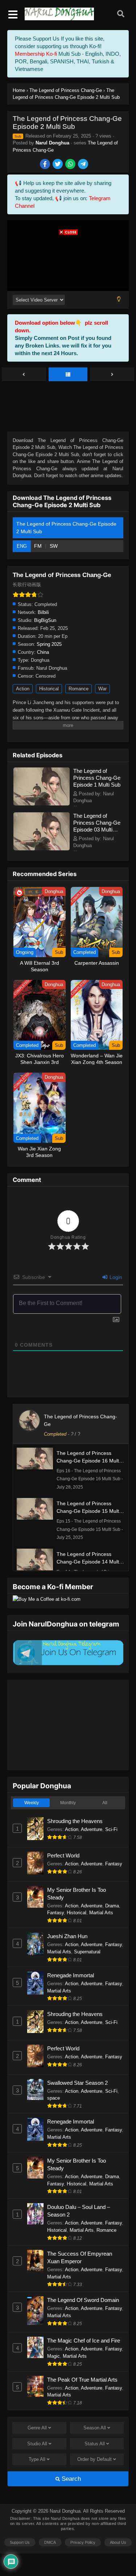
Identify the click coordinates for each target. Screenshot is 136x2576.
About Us (118, 2542)
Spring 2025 (49, 644)
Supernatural (87, 1952)
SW (54, 546)
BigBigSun (45, 620)
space (53, 2098)
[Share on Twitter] (58, 165)
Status (95, 2444)
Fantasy (114, 1864)
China (43, 652)
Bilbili (43, 612)
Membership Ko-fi (36, 54)
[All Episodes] (68, 375)
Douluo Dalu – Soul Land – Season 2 (79, 2211)
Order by (94, 2459)
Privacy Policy (83, 2542)
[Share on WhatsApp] (71, 165)
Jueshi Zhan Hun (67, 1936)
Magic (53, 2356)
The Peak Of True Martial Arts (82, 2380)
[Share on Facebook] (46, 165)
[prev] (24, 375)
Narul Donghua (52, 143)
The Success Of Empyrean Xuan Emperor (80, 2257)
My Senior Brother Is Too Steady (77, 1894)
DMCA (50, 2542)
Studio (37, 2444)
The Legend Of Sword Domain (83, 2300)
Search (70, 2479)
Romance (79, 689)
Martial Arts (101, 1913)
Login (115, 1277)
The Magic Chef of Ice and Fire (84, 2341)
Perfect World (63, 1855)
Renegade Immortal (71, 1975)
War (102, 689)
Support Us (20, 2542)
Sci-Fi (111, 1829)
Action (23, 689)
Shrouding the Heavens (75, 1821)
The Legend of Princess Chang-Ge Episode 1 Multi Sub (97, 778)
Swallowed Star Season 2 (77, 2083)
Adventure (92, 1829)
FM (39, 546)
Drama (112, 1906)
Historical (49, 689)
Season (95, 2428)
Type (37, 2459)
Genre (37, 2428)
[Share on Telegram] (84, 165)
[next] (112, 375)
